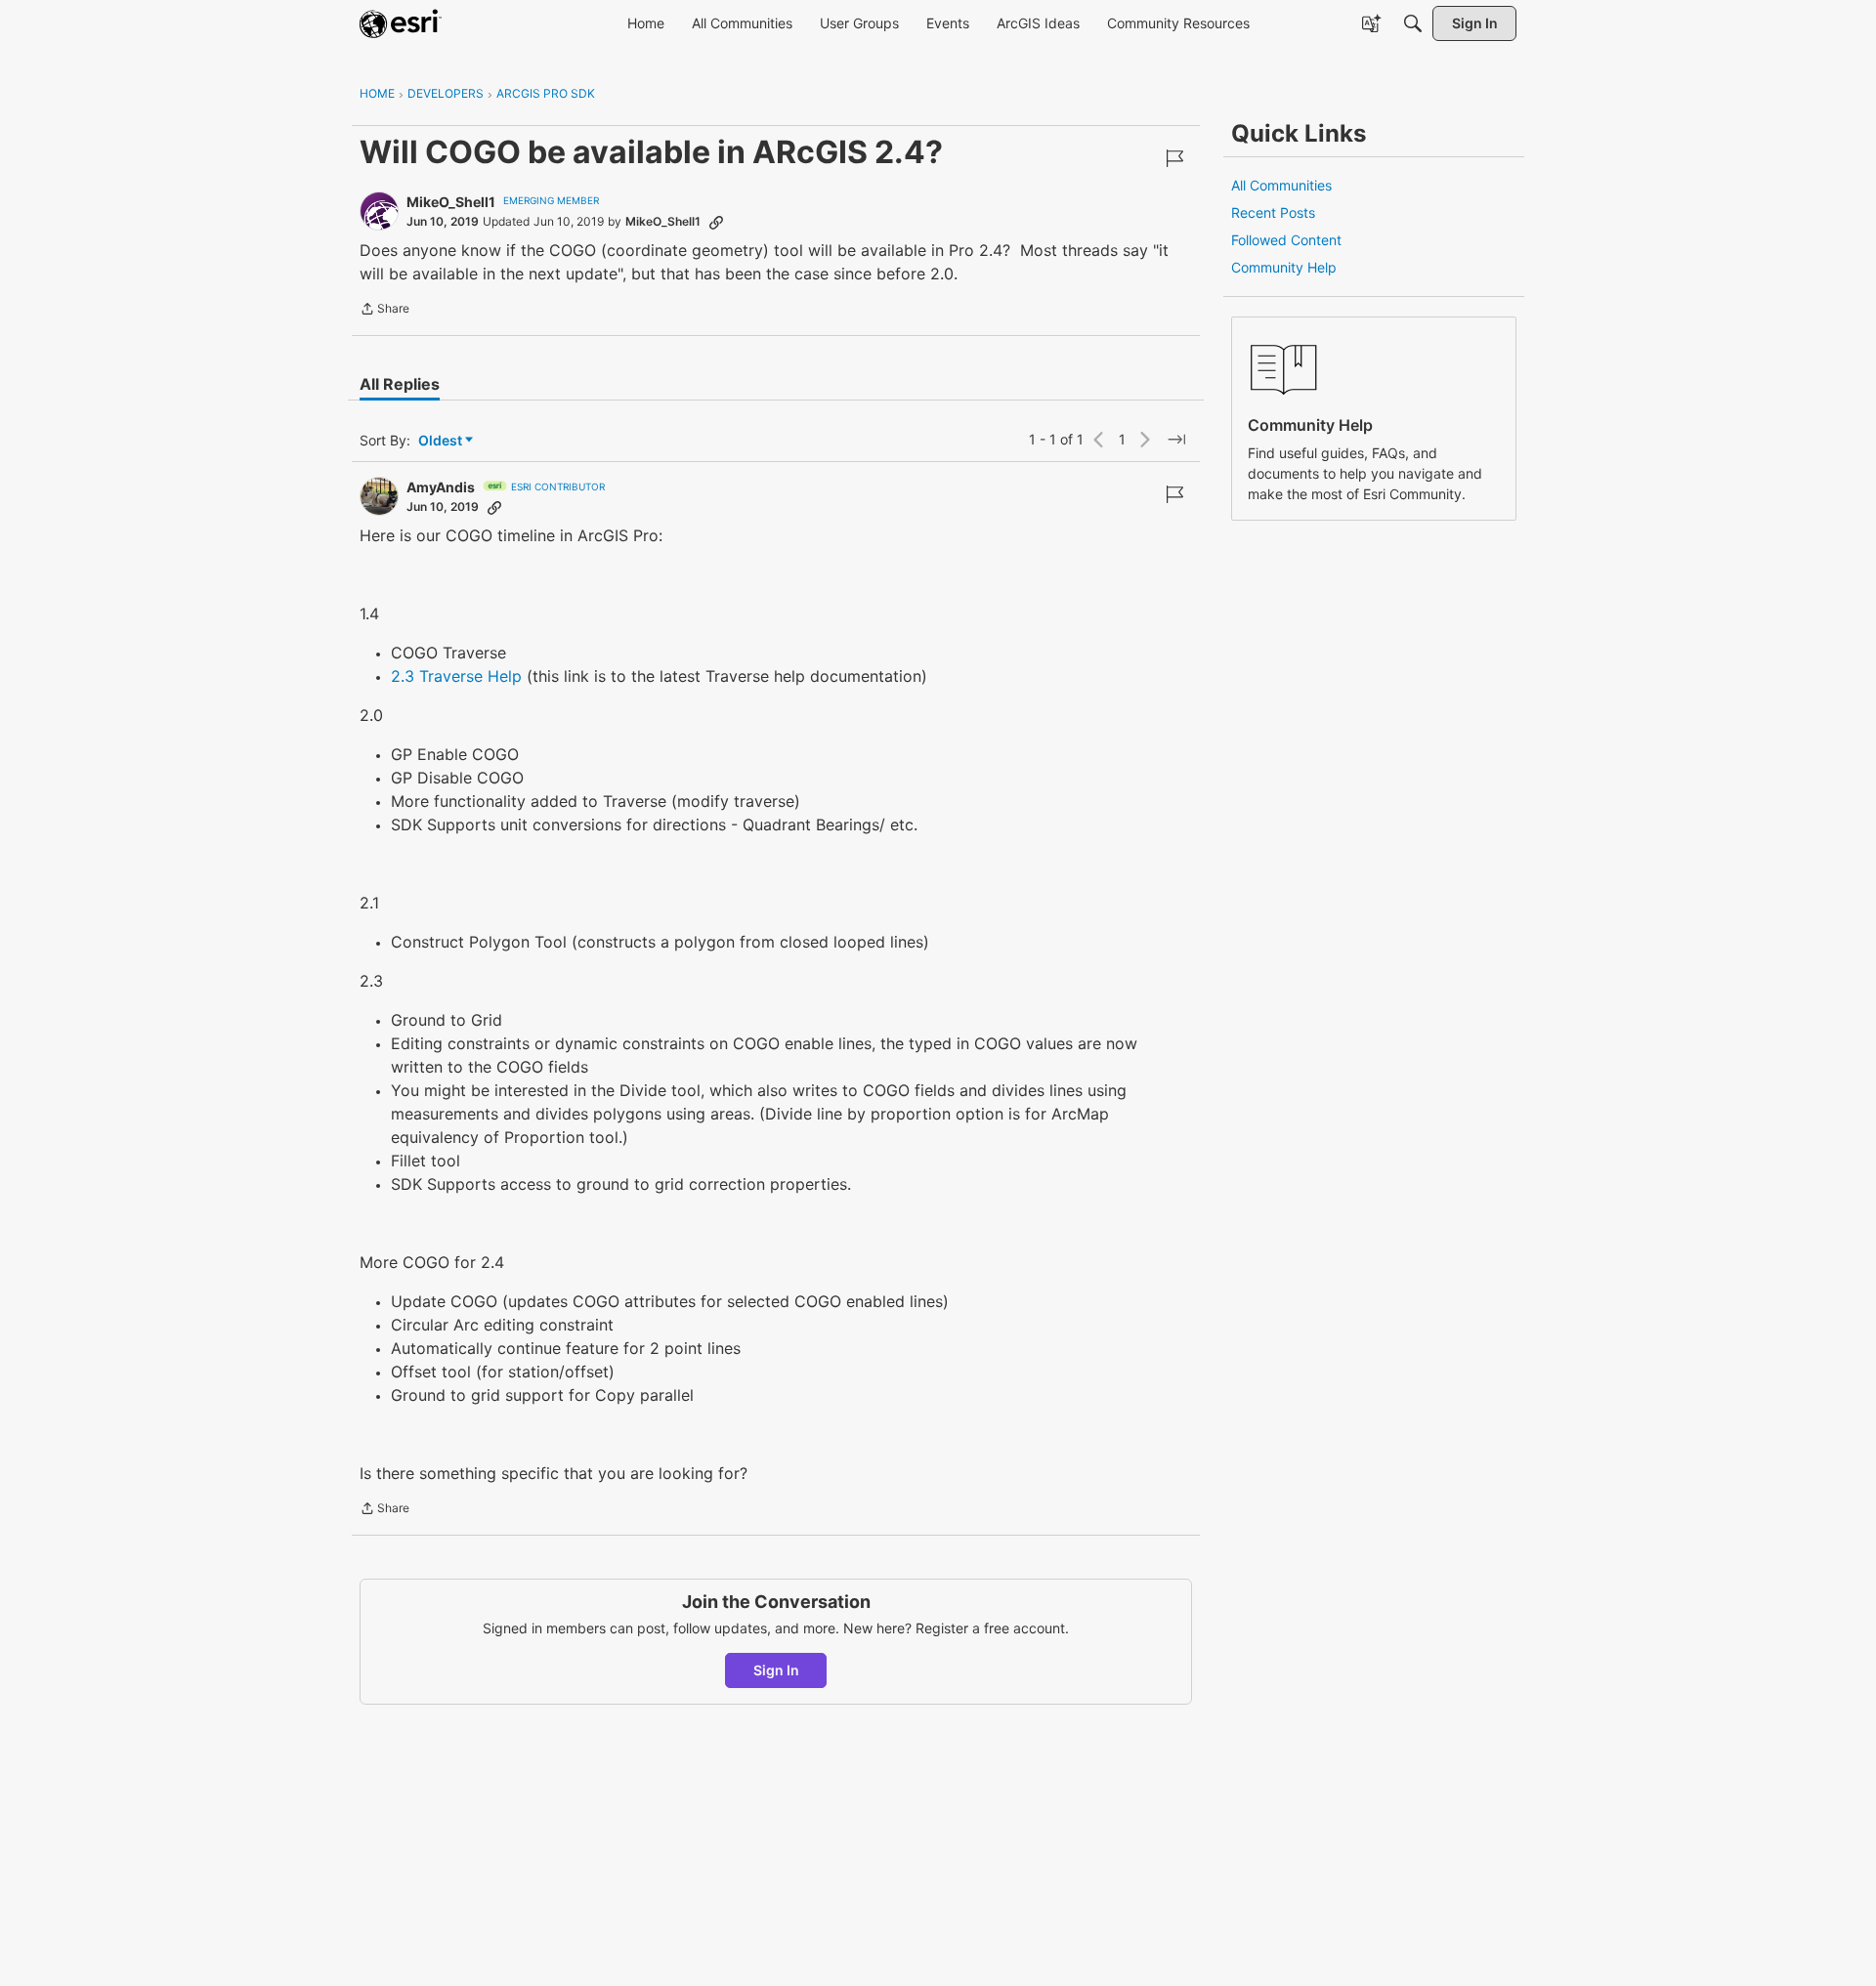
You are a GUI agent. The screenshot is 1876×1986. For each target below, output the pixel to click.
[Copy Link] (716, 222)
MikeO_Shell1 (451, 202)
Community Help (1284, 267)
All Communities (1281, 185)
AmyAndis (441, 487)
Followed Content (1286, 240)
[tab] (400, 384)
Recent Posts (1273, 212)
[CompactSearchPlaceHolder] (1413, 23)
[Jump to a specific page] (1176, 440)
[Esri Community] (401, 23)
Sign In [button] (776, 1670)
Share (384, 311)
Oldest (442, 441)
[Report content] (1174, 158)
